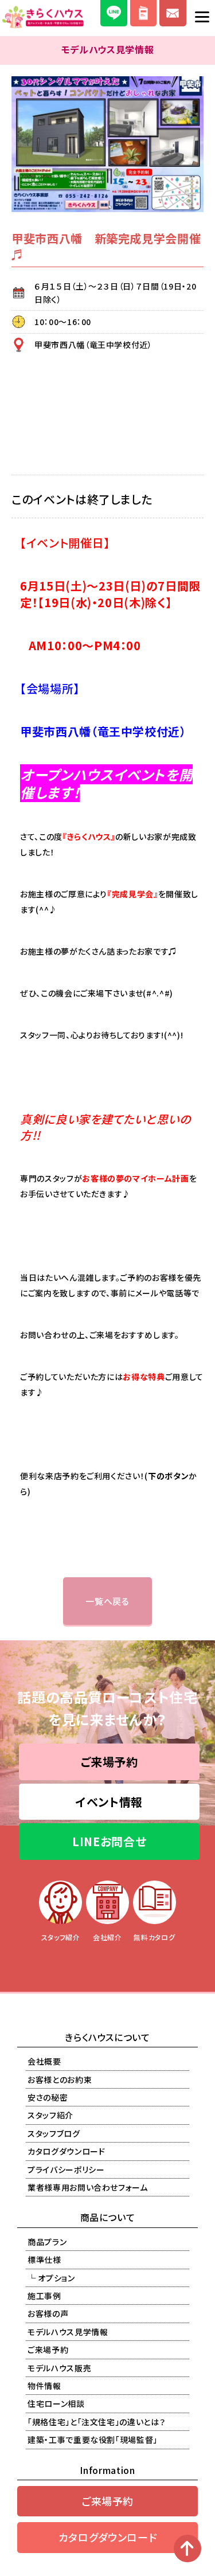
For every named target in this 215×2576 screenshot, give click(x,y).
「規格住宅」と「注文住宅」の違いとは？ (96, 2422)
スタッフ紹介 (50, 2115)
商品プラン (47, 2242)
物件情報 (44, 2386)
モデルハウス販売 (59, 2368)
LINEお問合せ (109, 1841)
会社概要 (44, 2061)
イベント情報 (109, 1802)
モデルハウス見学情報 (68, 2332)
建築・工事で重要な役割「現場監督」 (93, 2440)
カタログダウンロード (67, 2151)
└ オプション (51, 2278)
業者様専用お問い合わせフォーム (88, 2187)
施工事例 (44, 2296)
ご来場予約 (110, 1762)
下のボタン (168, 1476)
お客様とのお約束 (60, 2079)
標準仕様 (44, 2260)
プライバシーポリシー (66, 2170)
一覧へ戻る (107, 1601)
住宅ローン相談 (56, 2403)
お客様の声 (48, 2313)
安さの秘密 (48, 2097)
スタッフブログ (54, 2133)
